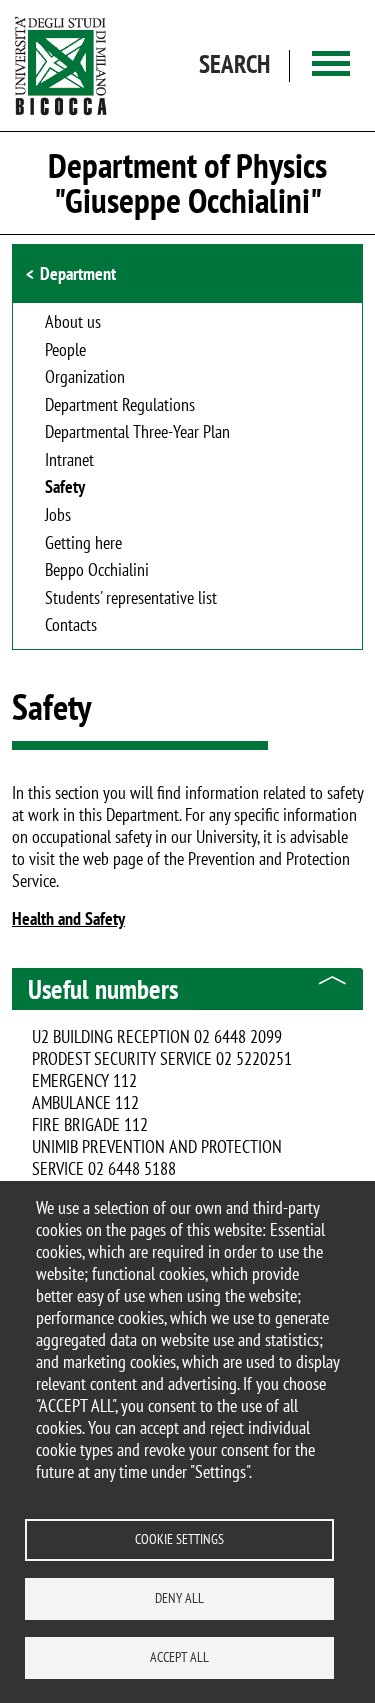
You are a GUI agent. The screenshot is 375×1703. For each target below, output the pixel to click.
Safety (65, 488)
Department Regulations (120, 406)
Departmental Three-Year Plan (137, 433)
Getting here (83, 544)
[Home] (61, 65)
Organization (85, 378)
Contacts (71, 626)
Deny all (179, 1598)
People (65, 351)
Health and (48, 918)
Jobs (58, 516)
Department (78, 273)
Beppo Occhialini (97, 571)
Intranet (69, 461)
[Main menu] (331, 65)
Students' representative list (131, 599)
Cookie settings (179, 1539)
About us (73, 323)
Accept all (179, 1657)
